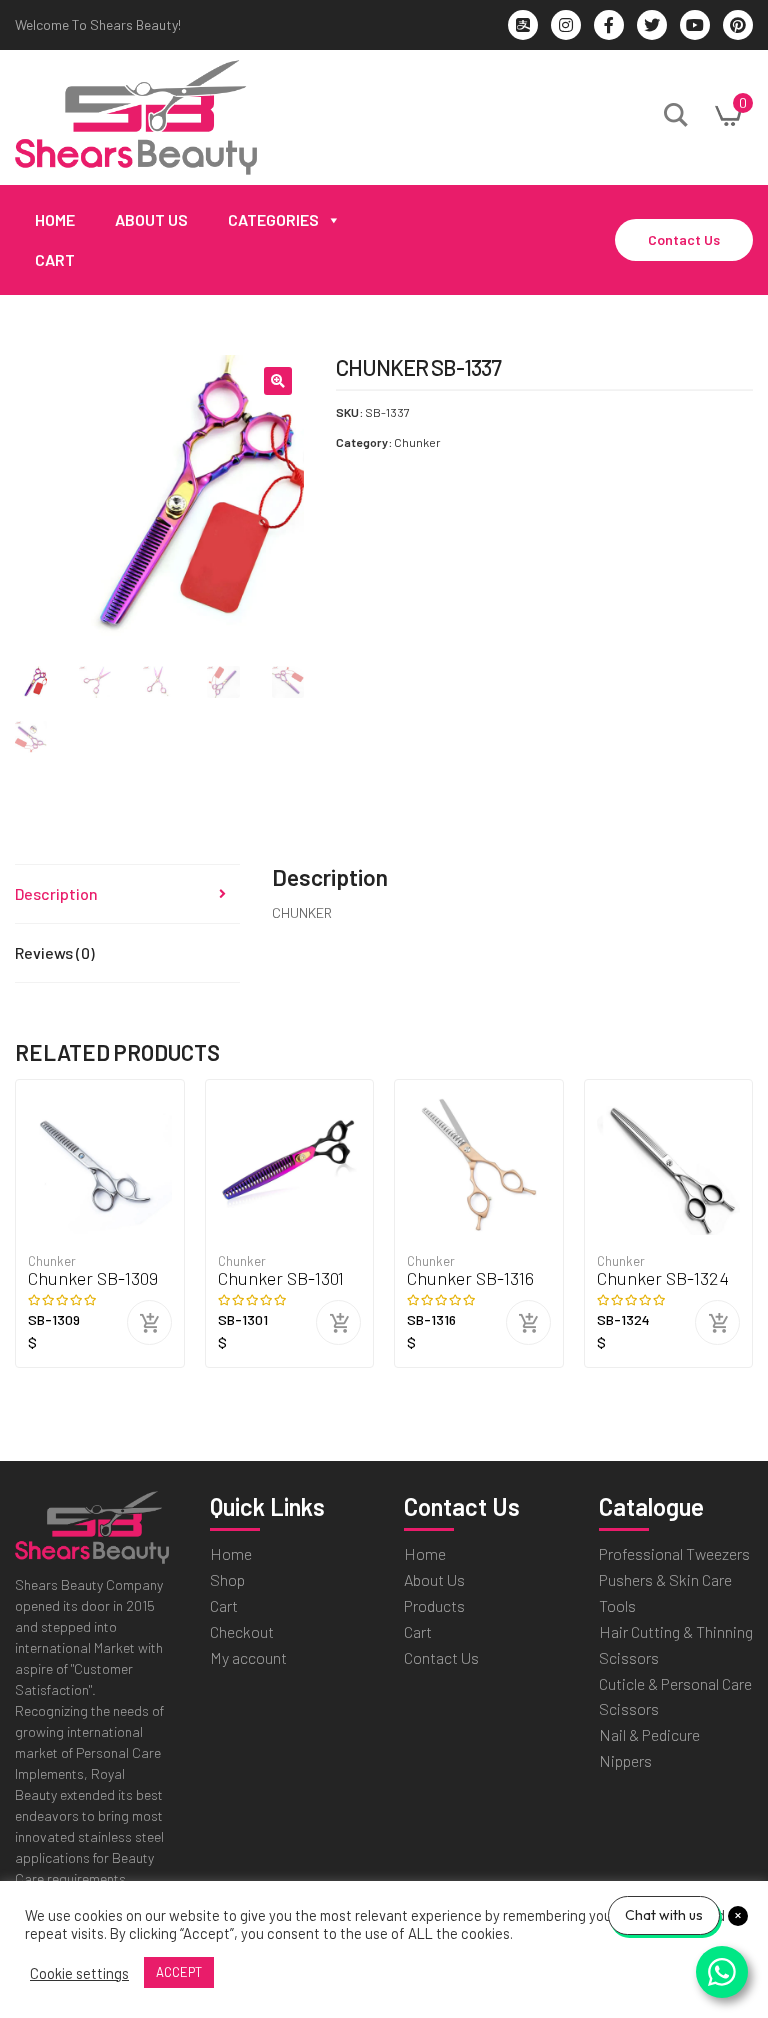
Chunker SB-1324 (663, 1278)
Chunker (417, 442)
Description (56, 893)
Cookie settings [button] (79, 1973)
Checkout (242, 1631)
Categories (273, 219)
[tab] (127, 894)
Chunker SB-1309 (93, 1278)
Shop (227, 1579)
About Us (151, 219)
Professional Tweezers (674, 1553)
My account (248, 1657)
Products (434, 1605)
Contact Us (684, 239)
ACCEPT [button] (179, 1972)
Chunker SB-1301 (281, 1278)
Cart (55, 259)
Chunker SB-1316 (470, 1278)
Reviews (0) (55, 952)
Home (55, 219)
